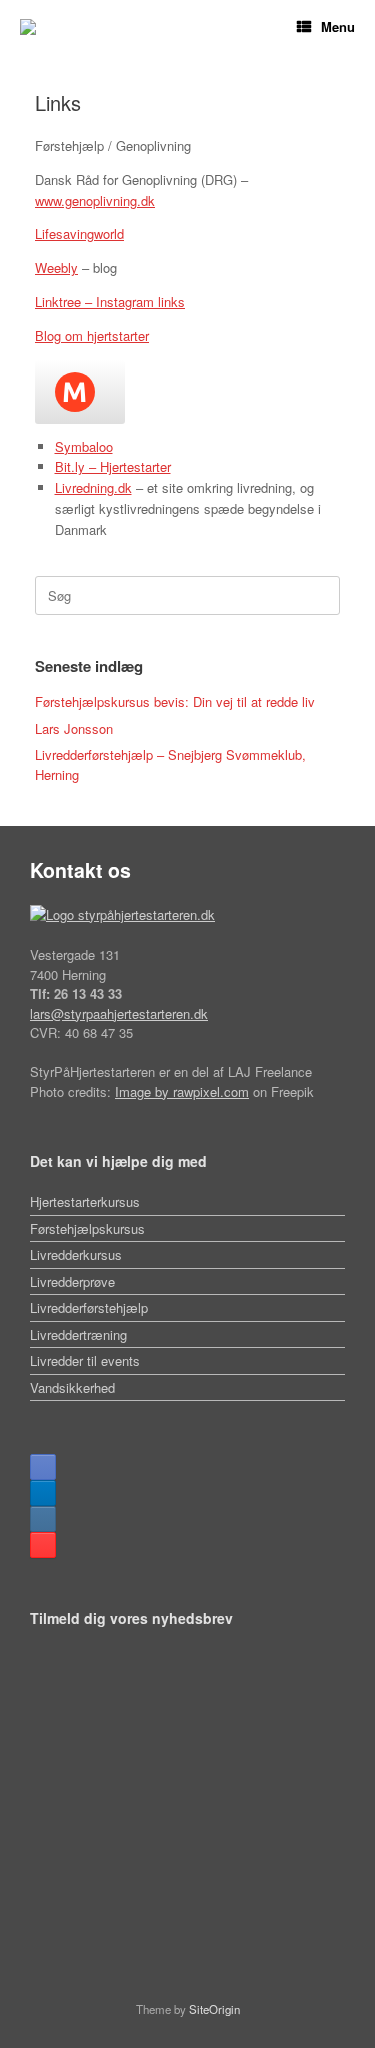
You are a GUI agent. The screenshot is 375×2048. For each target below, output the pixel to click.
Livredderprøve (72, 1281)
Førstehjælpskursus (87, 1228)
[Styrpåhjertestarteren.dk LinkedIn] (43, 1493)
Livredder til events (85, 1360)
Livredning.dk (93, 487)
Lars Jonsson (74, 728)
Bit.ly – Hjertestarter (113, 466)
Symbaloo (84, 446)
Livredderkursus (76, 1254)
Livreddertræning (78, 1334)
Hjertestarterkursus (85, 1201)
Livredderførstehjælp (89, 1307)
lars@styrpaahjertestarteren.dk (119, 1013)
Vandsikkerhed (72, 1387)
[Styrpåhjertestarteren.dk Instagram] (43, 1519)
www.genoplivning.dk (95, 200)
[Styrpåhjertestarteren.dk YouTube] (43, 1545)
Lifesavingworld (79, 233)
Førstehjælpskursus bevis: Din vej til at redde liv (175, 701)
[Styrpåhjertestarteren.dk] (28, 27)
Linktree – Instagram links (110, 301)
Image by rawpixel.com (182, 1091)
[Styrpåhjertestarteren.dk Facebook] (43, 1467)
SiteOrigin (214, 2009)
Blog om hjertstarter (92, 335)
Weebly (56, 267)
